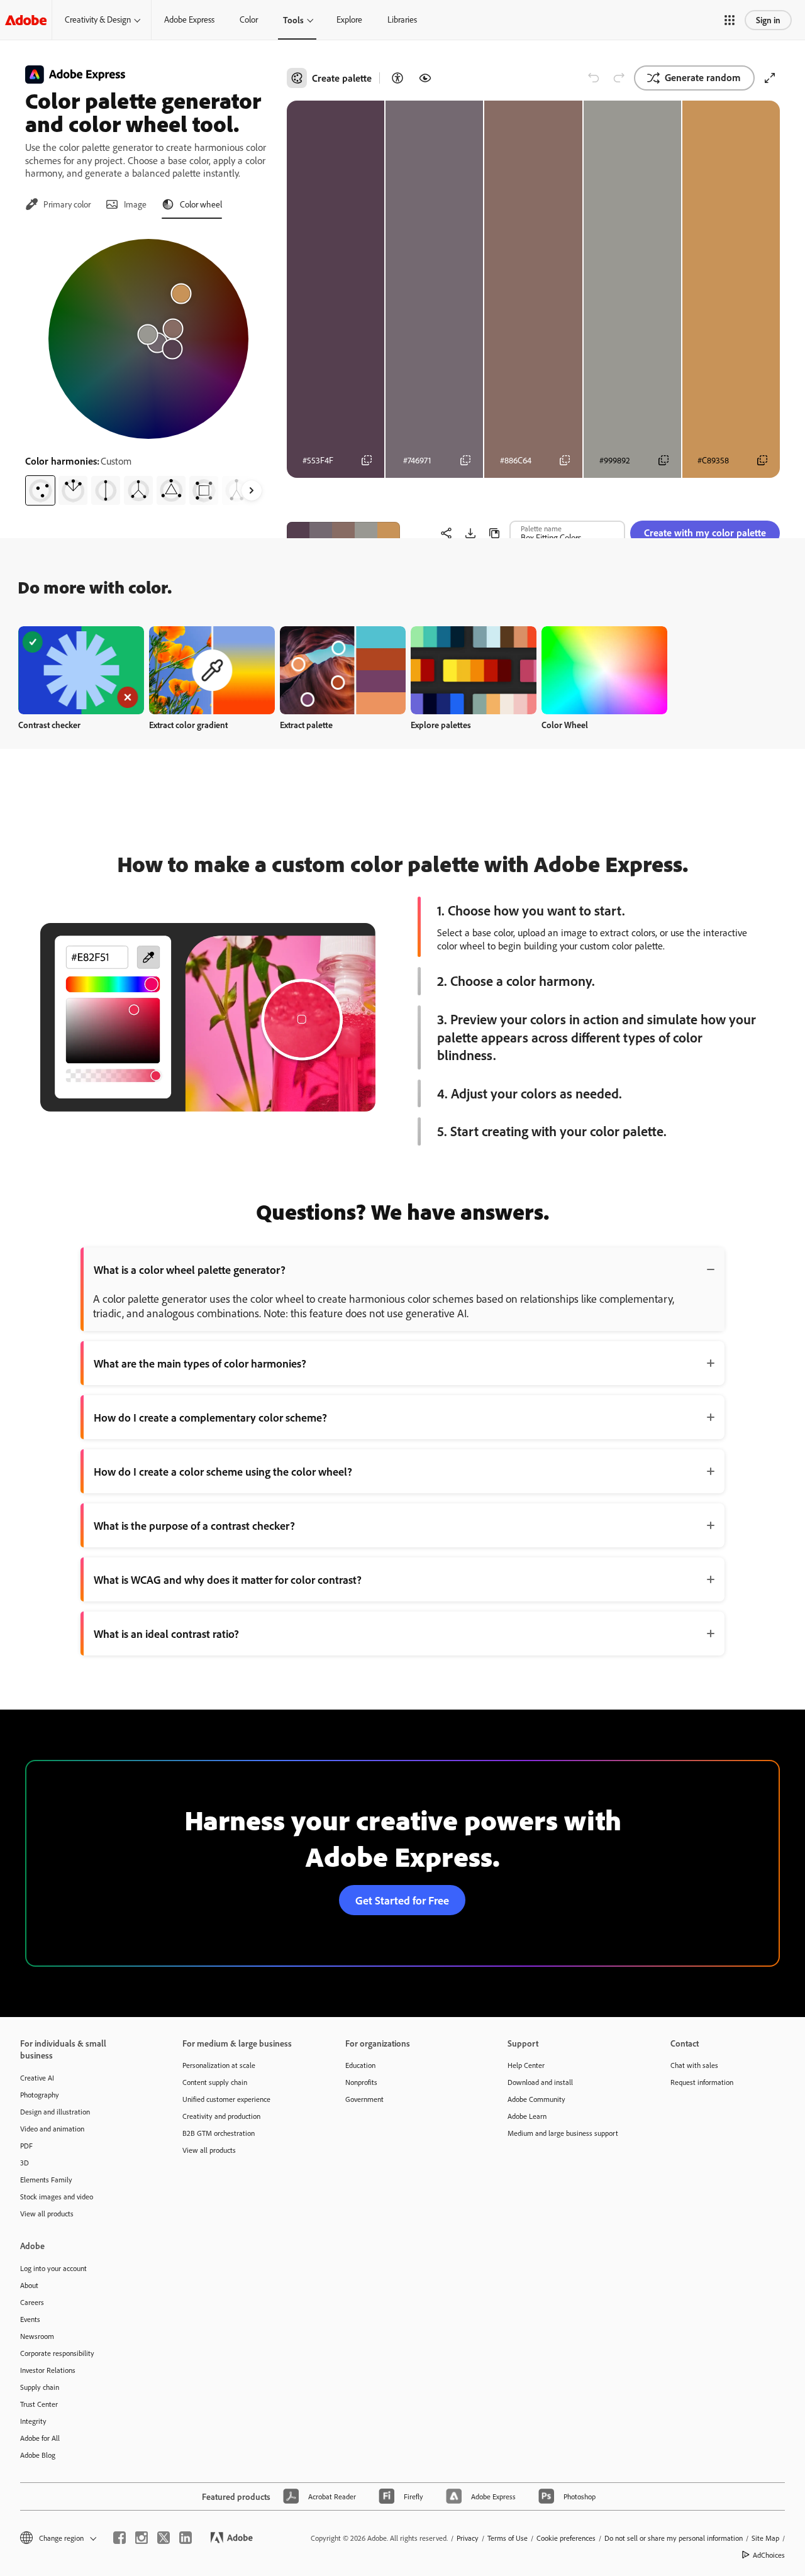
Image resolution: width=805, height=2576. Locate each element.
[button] (730, 20)
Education (360, 2065)
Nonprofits (361, 2082)
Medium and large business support (563, 2133)
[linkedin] (186, 2538)
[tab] (58, 204)
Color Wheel (565, 725)
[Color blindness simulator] (425, 78)
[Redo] (619, 78)
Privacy (468, 2538)
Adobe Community (536, 2099)
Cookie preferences (566, 2538)
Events (30, 2319)
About (29, 2285)
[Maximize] (770, 78)
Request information (702, 2082)
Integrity (33, 2421)
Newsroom (37, 2336)
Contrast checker (49, 725)
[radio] (40, 490)
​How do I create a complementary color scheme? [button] (210, 1417)
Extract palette (306, 725)
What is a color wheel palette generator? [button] (190, 1269)
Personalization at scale (219, 2065)
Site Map (765, 2538)
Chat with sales (694, 2065)
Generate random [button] (703, 77)
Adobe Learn (527, 2116)
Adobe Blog (38, 2455)
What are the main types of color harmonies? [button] (200, 1363)
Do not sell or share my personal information (674, 2538)
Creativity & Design (98, 19)
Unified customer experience (226, 2099)
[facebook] (119, 2538)
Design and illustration (55, 2112)
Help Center (526, 2065)
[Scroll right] (252, 490)
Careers (32, 2302)
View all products (47, 2214)
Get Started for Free (402, 1900)
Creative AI (37, 2078)
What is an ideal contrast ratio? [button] (166, 1633)
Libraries (402, 19)
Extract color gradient (188, 725)
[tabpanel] (148, 367)
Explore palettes (441, 725)
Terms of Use (508, 2538)
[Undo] (594, 78)
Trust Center (39, 2404)
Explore (349, 19)
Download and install (540, 2082)
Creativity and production (221, 2116)
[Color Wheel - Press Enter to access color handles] (148, 339)
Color (249, 19)
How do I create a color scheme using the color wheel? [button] (223, 1471)
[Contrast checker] (397, 78)
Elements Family (46, 2180)
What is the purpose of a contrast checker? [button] (194, 1525)
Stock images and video (57, 2197)
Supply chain (40, 2387)
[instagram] (142, 2538)
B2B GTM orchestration (219, 2133)
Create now (81, 670)
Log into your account (53, 2268)
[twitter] (164, 2538)
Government (364, 2099)
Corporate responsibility (57, 2353)
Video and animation (52, 2129)
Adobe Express (189, 19)
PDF (26, 2146)
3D (25, 2163)
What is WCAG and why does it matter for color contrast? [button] (228, 1579)
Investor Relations (48, 2370)
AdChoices (769, 2555)
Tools (293, 20)
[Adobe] (26, 20)
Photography (40, 2095)
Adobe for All (40, 2438)
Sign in (768, 20)
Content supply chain (215, 2082)
